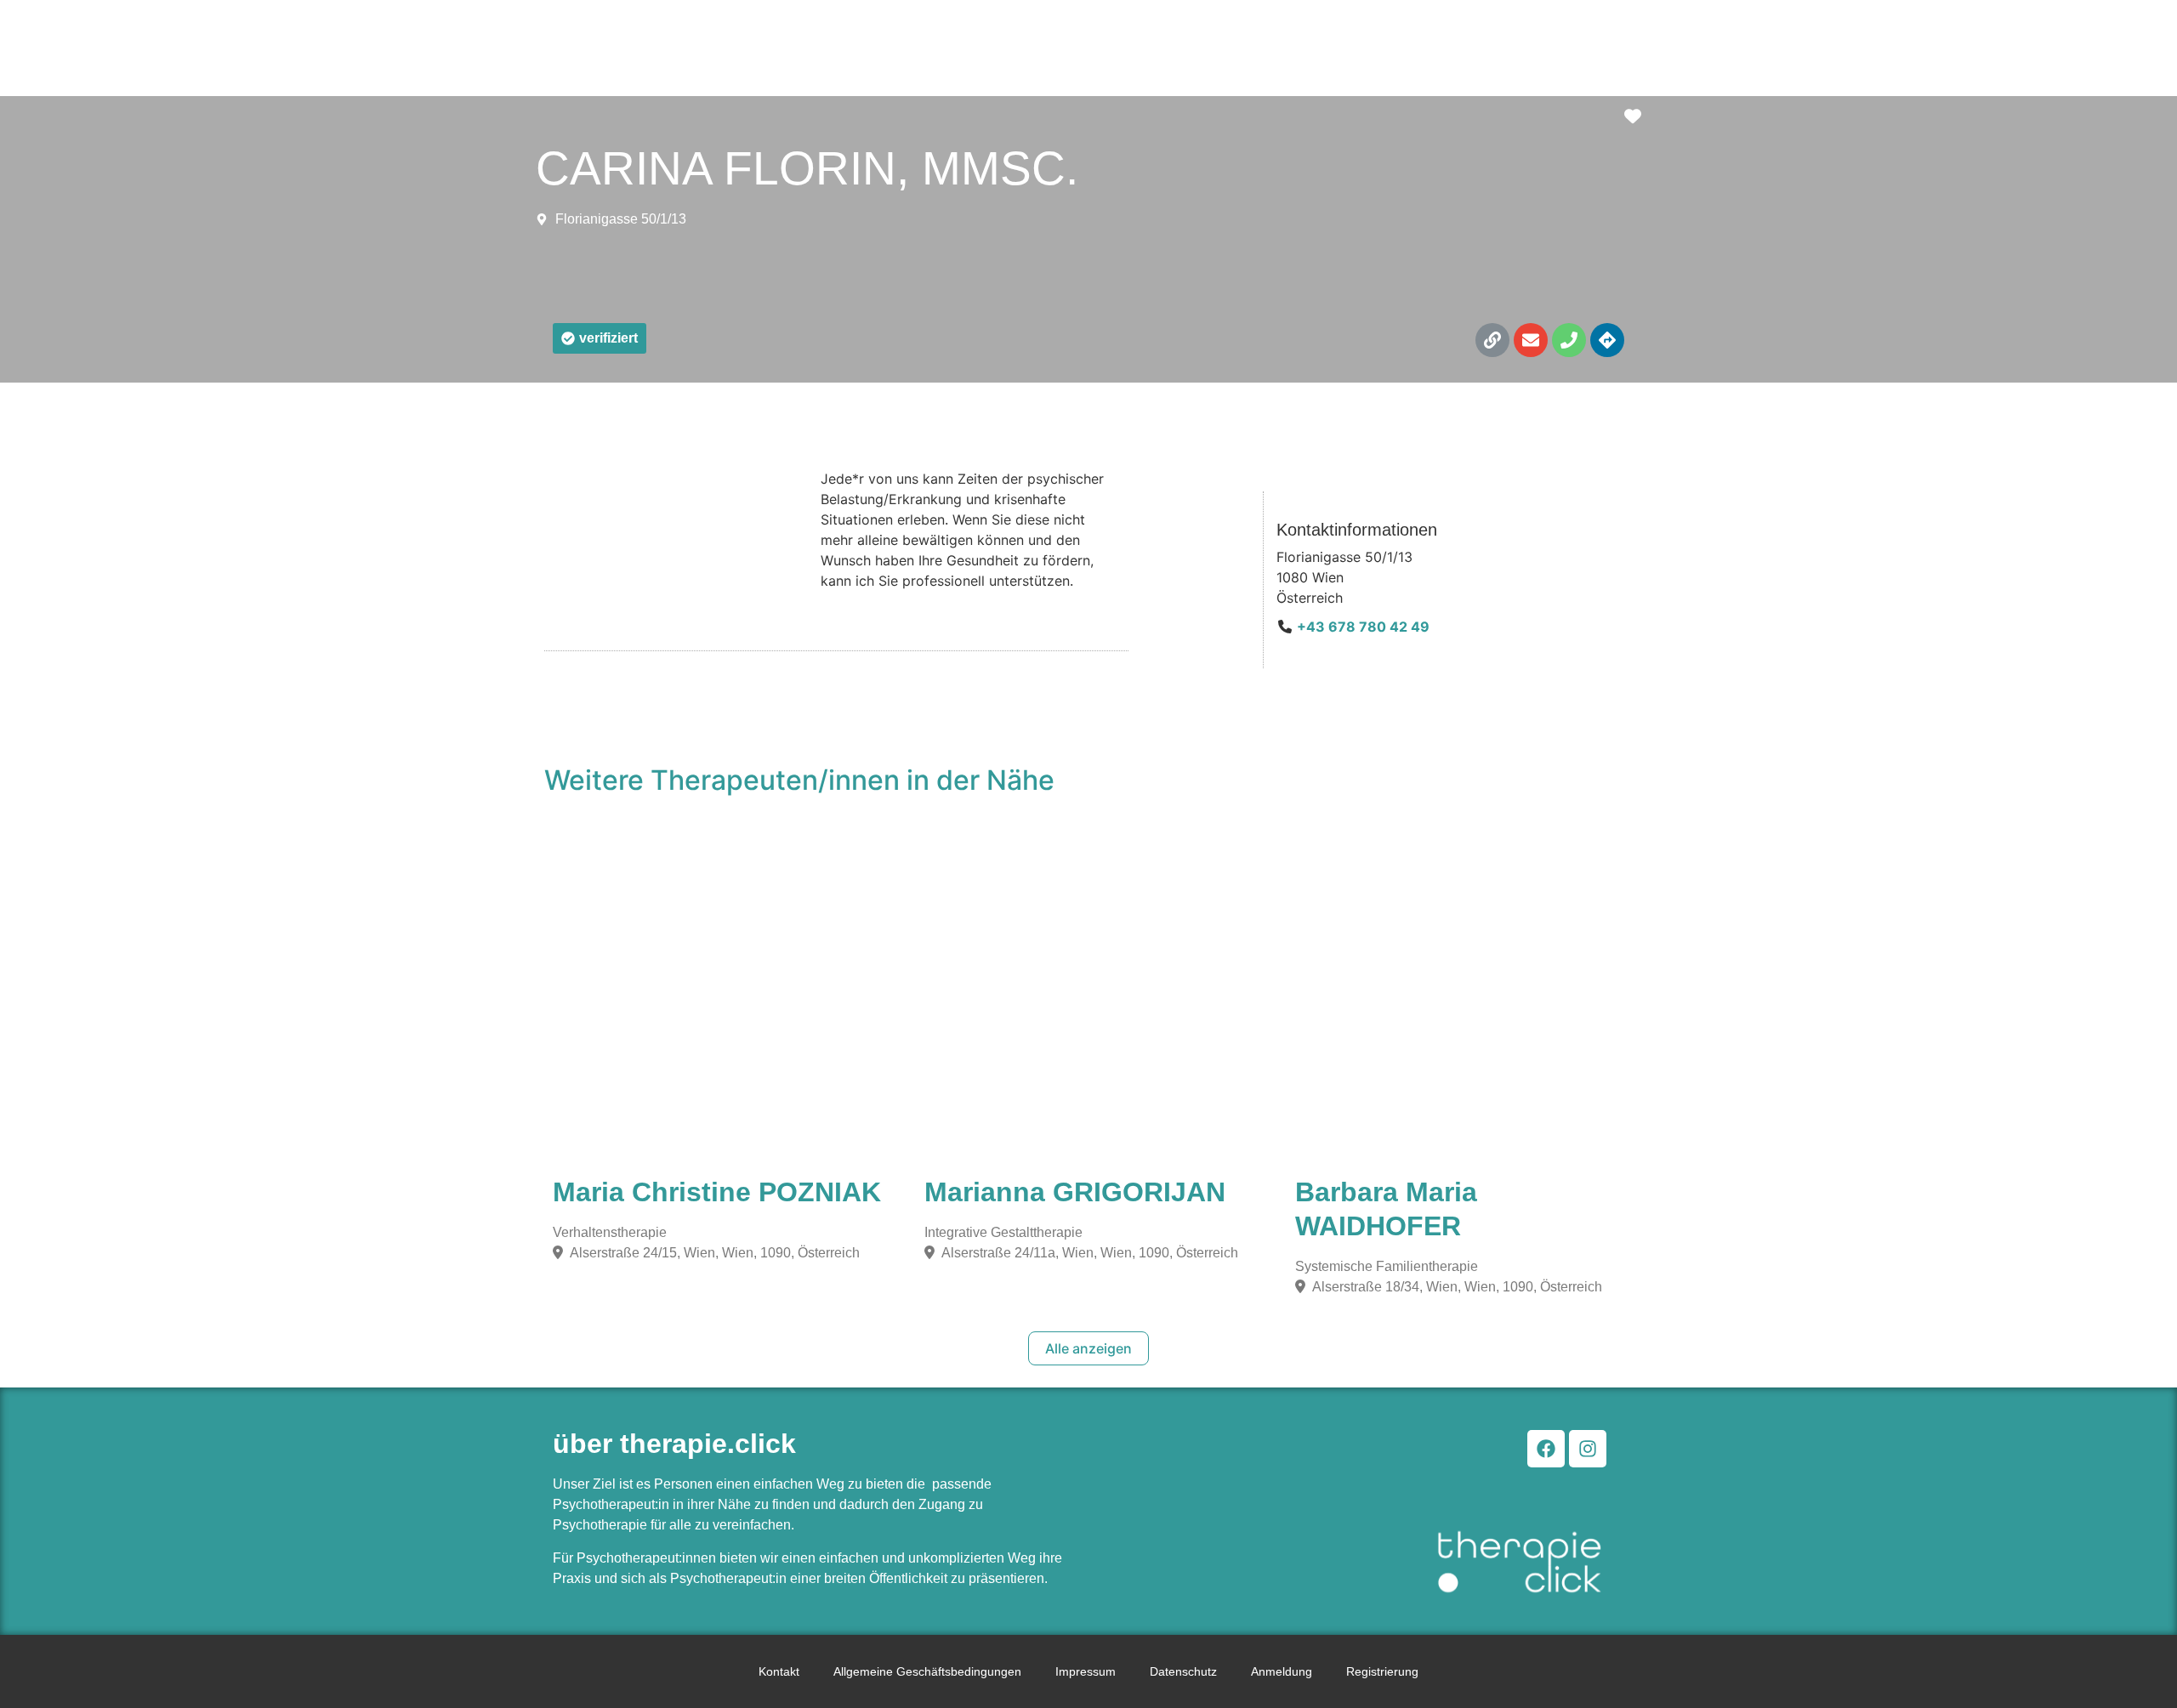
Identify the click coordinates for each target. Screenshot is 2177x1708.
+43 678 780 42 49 (1363, 627)
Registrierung (1382, 1671)
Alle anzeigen (1088, 1348)
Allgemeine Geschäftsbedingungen (927, 1671)
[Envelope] (1531, 340)
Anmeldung (1282, 1671)
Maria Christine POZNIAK (717, 1192)
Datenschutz (1183, 1671)
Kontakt (779, 1671)
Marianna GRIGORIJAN (1075, 1192)
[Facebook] (1546, 1449)
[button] (600, 338)
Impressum (1086, 1671)
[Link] (1492, 340)
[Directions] (1607, 340)
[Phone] (1569, 340)
